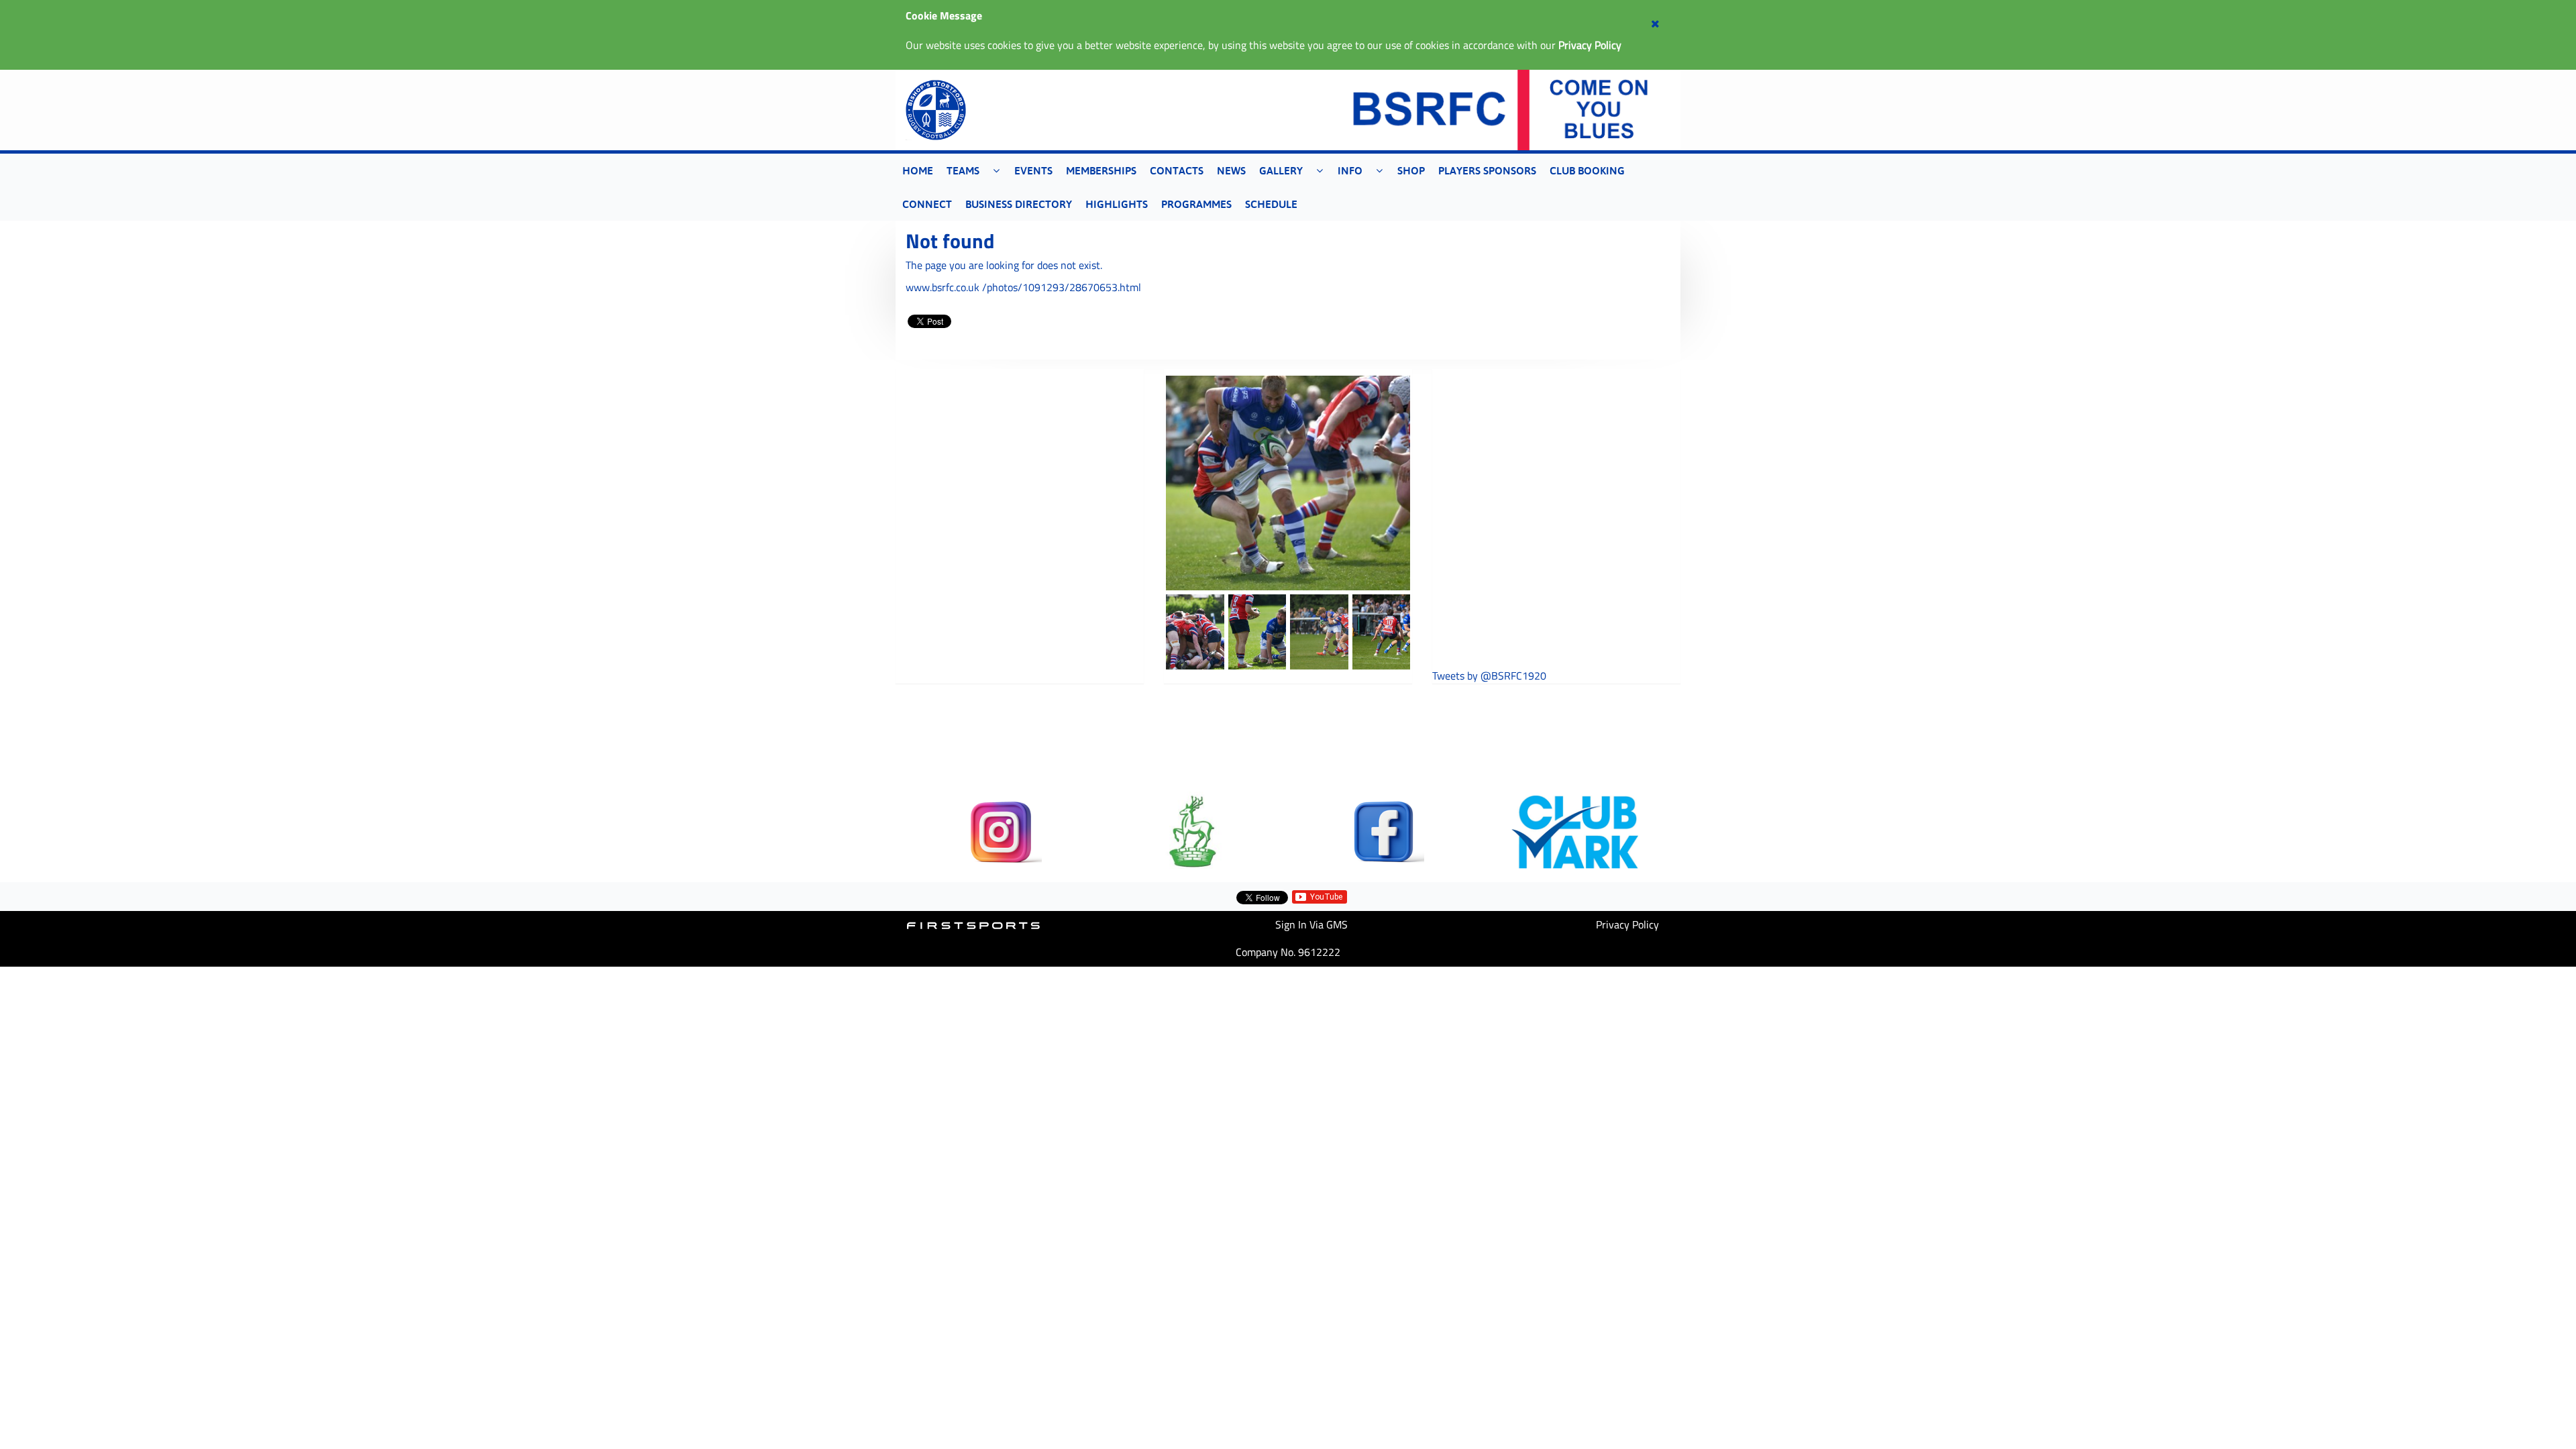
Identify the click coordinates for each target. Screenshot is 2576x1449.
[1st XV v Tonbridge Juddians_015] (1195, 632)
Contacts (1177, 170)
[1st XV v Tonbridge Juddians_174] (1319, 632)
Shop (1411, 170)
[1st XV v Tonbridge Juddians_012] (1257, 632)
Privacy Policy (1627, 924)
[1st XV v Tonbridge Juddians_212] (1382, 632)
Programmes (1196, 204)
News (1231, 170)
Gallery (1281, 170)
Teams (963, 170)
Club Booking (1587, 170)
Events (1033, 170)
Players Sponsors (1487, 170)
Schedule (1271, 204)
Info (1350, 170)
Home (918, 170)
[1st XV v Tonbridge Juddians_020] (1288, 483)
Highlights (1117, 204)
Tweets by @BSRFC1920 (1489, 676)
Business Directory (1019, 204)
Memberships (1101, 170)
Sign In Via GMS (1311, 924)
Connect (927, 204)
